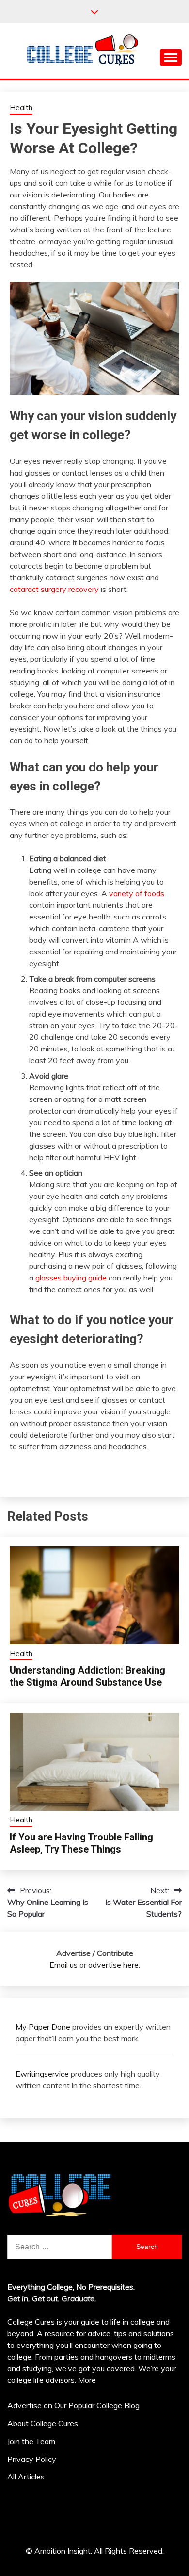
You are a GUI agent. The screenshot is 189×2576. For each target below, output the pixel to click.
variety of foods (137, 893)
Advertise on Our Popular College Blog (73, 2405)
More (87, 2380)
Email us (63, 1965)
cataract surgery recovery (55, 589)
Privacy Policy (32, 2459)
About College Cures (43, 2423)
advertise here (113, 1965)
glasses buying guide (71, 1278)
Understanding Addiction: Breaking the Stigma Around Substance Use (87, 1676)
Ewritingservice (42, 2074)
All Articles (26, 2477)
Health (21, 107)
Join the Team (31, 2441)
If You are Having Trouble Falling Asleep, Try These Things (81, 1843)
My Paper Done (43, 2027)
